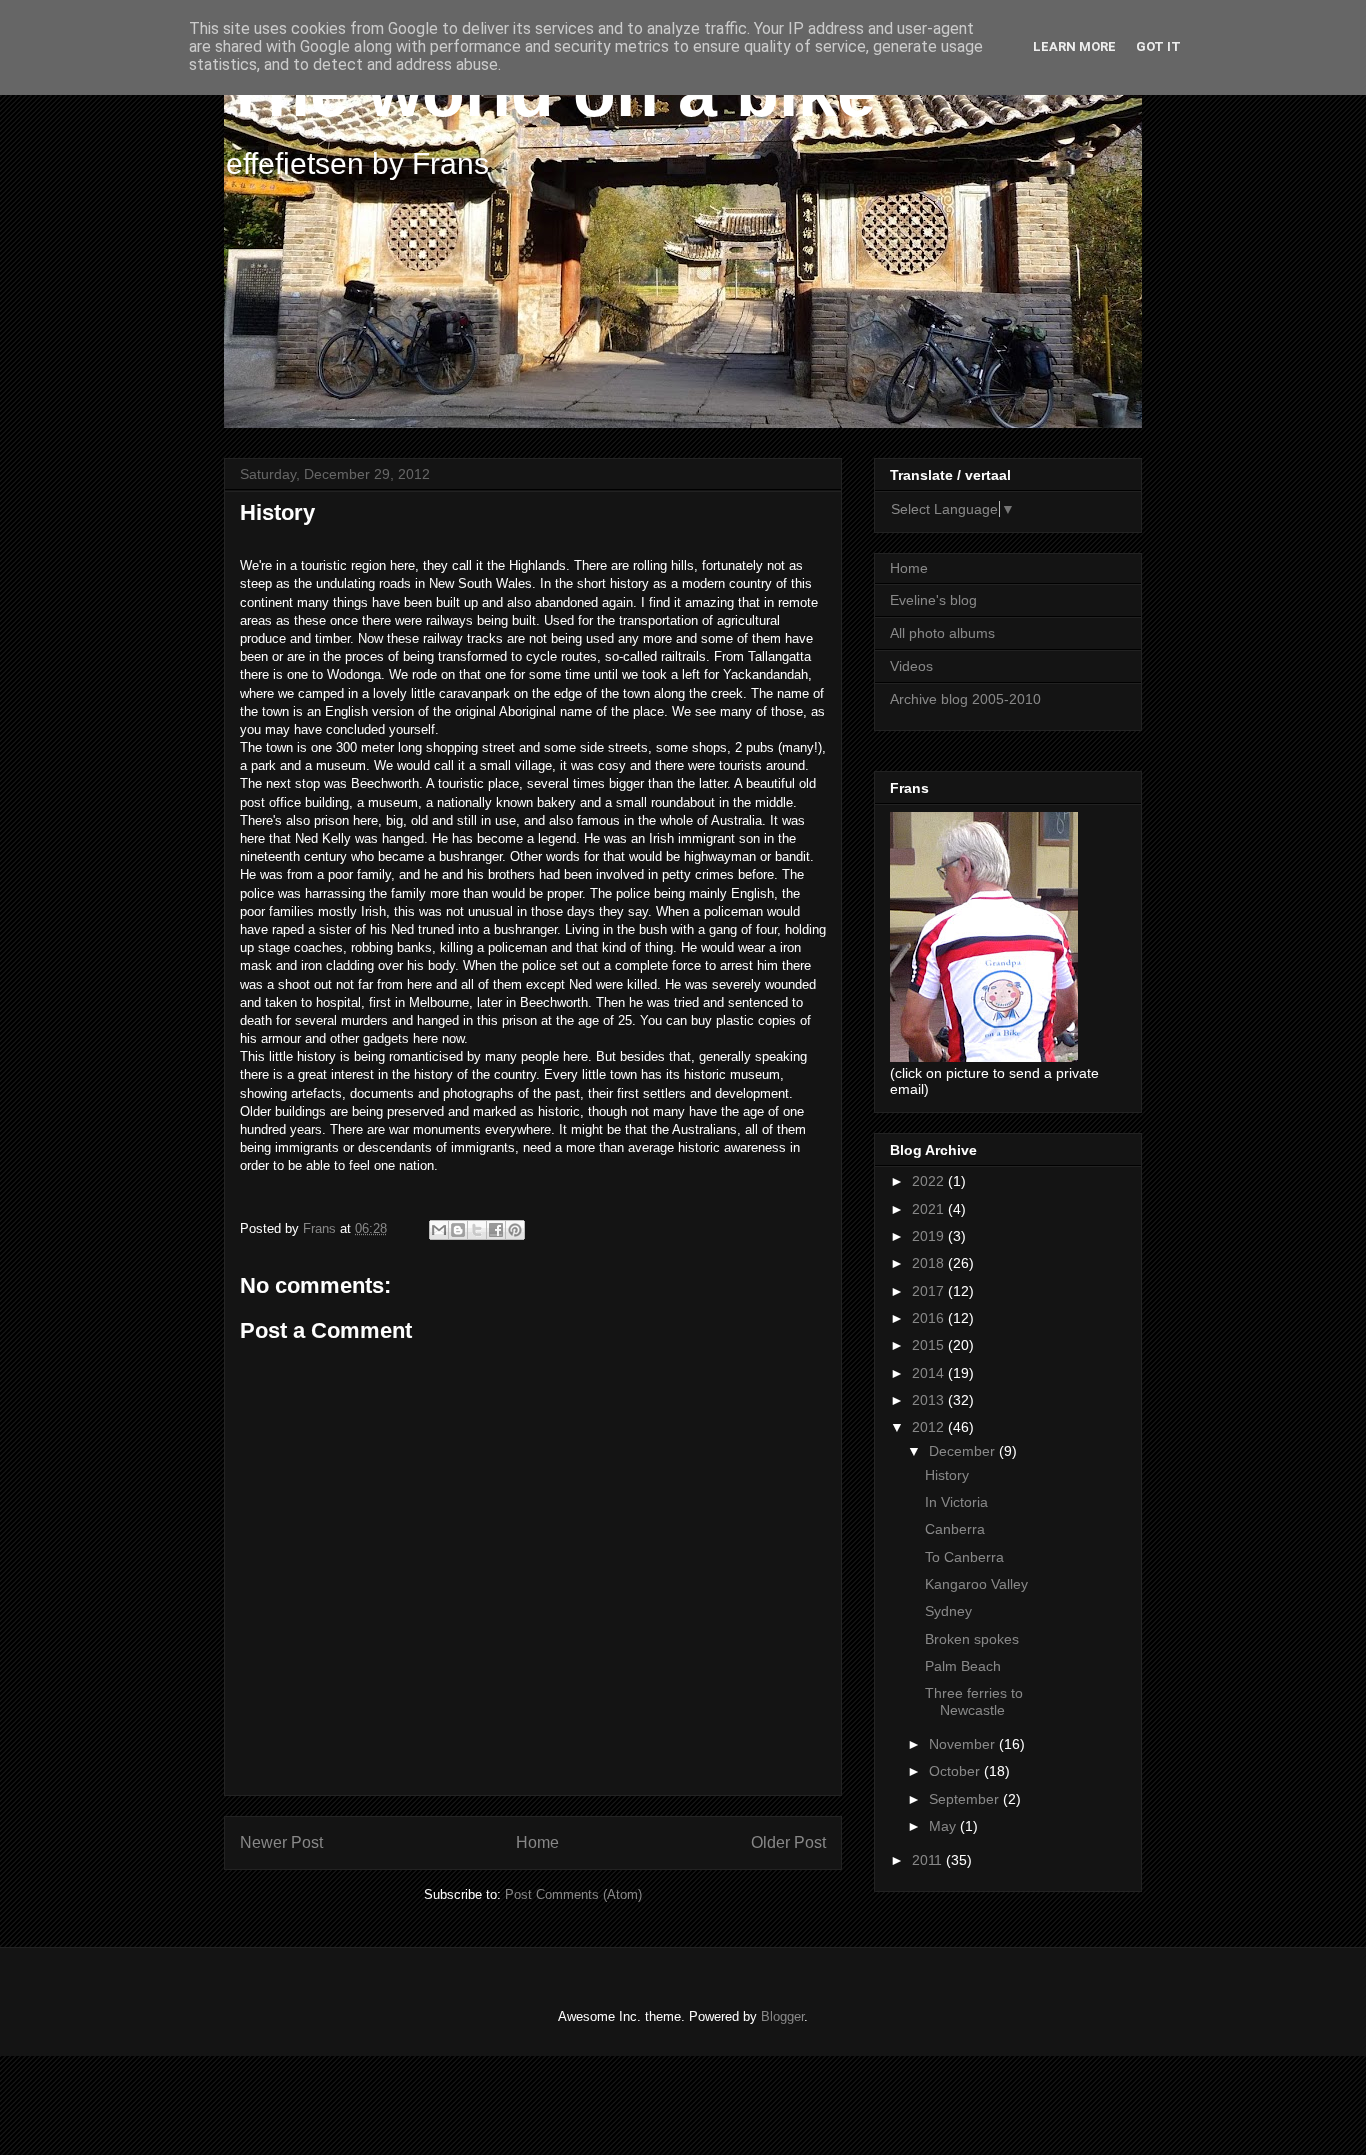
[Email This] (439, 1230)
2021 (930, 1209)
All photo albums (942, 633)
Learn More (1074, 46)
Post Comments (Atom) (573, 1894)
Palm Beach (963, 1666)
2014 (930, 1373)
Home (537, 1842)
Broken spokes (972, 1639)
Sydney (948, 1611)
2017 (930, 1291)
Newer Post (281, 1842)
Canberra (955, 1529)
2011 (929, 1860)
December (964, 1451)
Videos (911, 666)
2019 (930, 1236)
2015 (930, 1345)
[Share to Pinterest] (515, 1230)
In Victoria (956, 1502)
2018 (930, 1263)
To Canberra (964, 1557)
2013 (930, 1400)
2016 (930, 1318)
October (956, 1771)
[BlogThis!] (458, 1230)
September (966, 1799)
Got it (1158, 46)
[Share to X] (477, 1230)
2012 (930, 1427)
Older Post (788, 1842)
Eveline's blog (933, 600)
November (964, 1744)
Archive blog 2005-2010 (965, 699)
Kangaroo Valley (976, 1584)
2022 (930, 1181)
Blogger (782, 2016)
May (944, 1826)
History (947, 1475)
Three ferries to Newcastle (974, 1701)
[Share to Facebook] (496, 1230)
